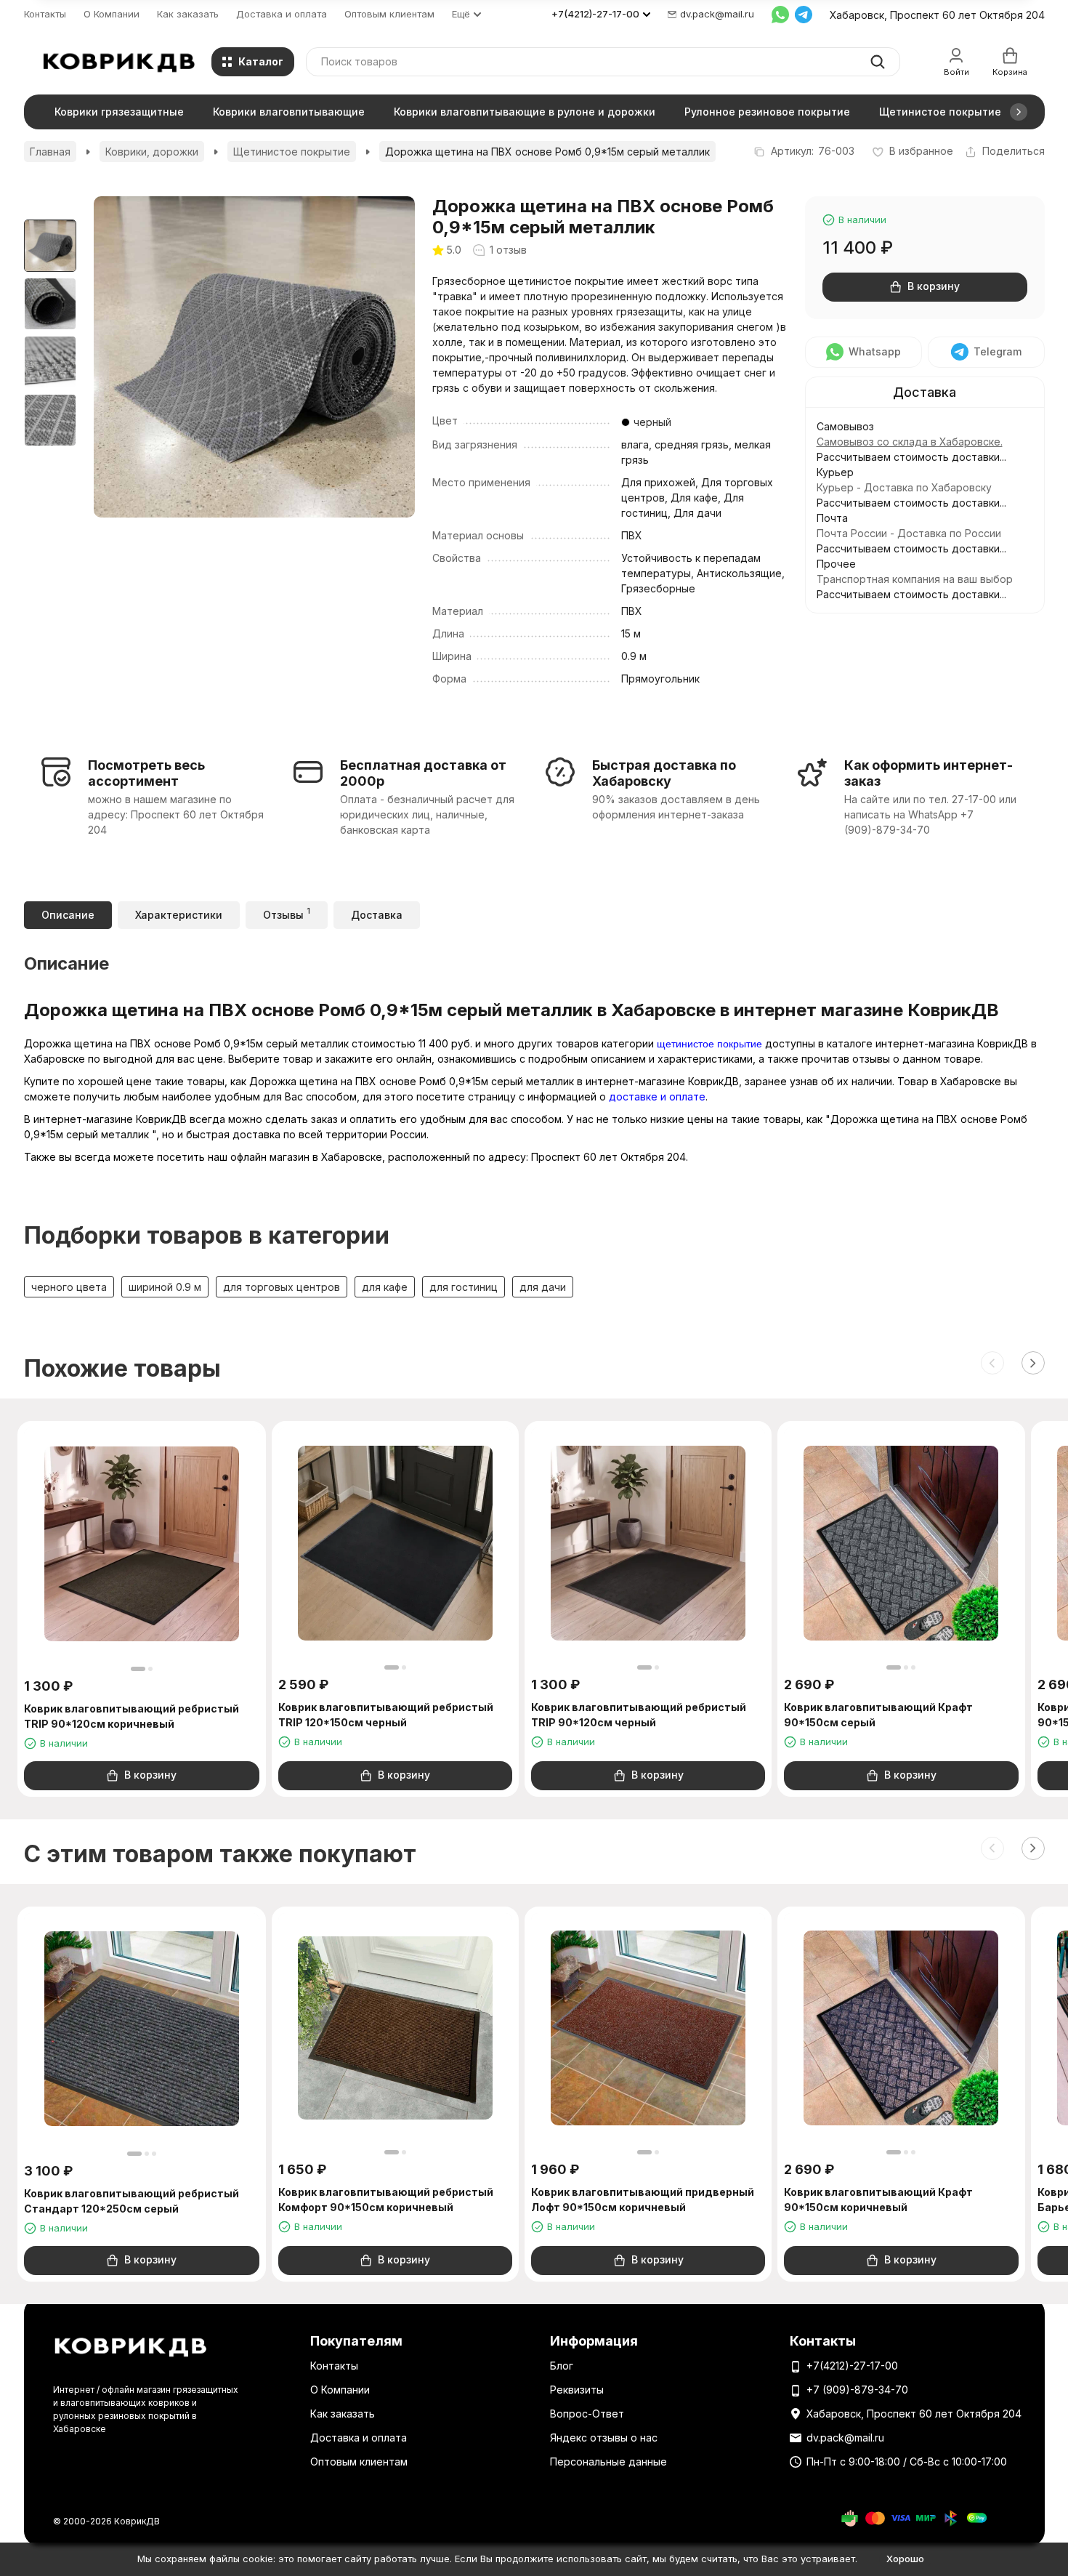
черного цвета (69, 1287)
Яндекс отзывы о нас (604, 2438)
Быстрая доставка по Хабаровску (664, 773)
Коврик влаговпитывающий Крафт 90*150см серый (878, 1715)
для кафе (385, 1287)
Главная (50, 152)
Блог (562, 2366)
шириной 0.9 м (165, 1287)
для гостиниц (464, 1287)
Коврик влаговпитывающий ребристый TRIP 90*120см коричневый (132, 1716)
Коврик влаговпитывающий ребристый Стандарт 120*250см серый (132, 2201)
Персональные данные (608, 2462)
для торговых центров (282, 1287)
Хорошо (905, 2559)
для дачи (543, 1287)
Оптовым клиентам (389, 14)
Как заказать (188, 14)
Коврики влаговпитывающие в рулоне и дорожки (525, 112)
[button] (1019, 112)
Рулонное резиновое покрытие (767, 112)
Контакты (45, 14)
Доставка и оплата (282, 14)
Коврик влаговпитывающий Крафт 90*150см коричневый (878, 2199)
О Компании (112, 14)
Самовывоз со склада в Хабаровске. (910, 442)
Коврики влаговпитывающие (289, 112)
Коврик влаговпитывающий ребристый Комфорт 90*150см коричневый (386, 2199)
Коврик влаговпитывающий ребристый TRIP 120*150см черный (386, 1715)
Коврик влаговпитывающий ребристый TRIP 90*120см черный (639, 1715)
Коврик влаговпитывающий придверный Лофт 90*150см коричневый (643, 2199)
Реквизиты (577, 2390)
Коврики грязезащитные (119, 112)
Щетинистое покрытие (940, 112)
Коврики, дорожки (152, 152)
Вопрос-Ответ (587, 2414)
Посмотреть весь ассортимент (146, 773)
